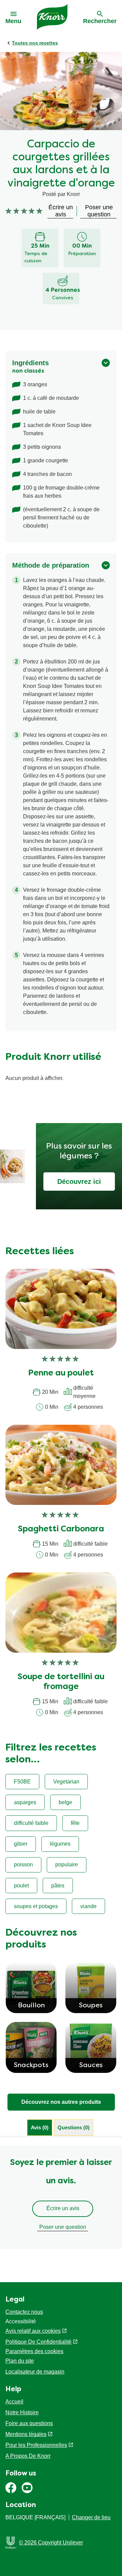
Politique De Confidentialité (38, 2342)
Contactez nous (24, 2312)
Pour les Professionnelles (36, 2445)
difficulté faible (31, 1823)
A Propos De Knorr (28, 2456)
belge (65, 1802)
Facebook (11, 2488)
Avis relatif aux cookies (33, 2331)
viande (88, 1906)
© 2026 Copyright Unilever (51, 2543)
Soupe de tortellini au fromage (61, 1682)
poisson (23, 1864)
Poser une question (63, 2227)
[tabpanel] (61, 2197)
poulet (21, 1886)
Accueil (14, 2402)
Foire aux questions (29, 2423)
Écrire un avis (63, 2208)
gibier (21, 1844)
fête (75, 1823)
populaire (67, 1864)
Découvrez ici (79, 1182)
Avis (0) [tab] (40, 2127)
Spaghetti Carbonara (61, 1529)
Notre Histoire (22, 2412)
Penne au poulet (61, 1373)
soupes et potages (36, 1906)
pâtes (58, 1886)
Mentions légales (26, 2434)
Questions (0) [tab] (74, 2127)
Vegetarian (66, 1782)
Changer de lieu (91, 2517)
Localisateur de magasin (35, 2372)
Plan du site (20, 2361)
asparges (25, 1802)
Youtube (27, 2488)
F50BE (22, 1782)
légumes (60, 1844)
